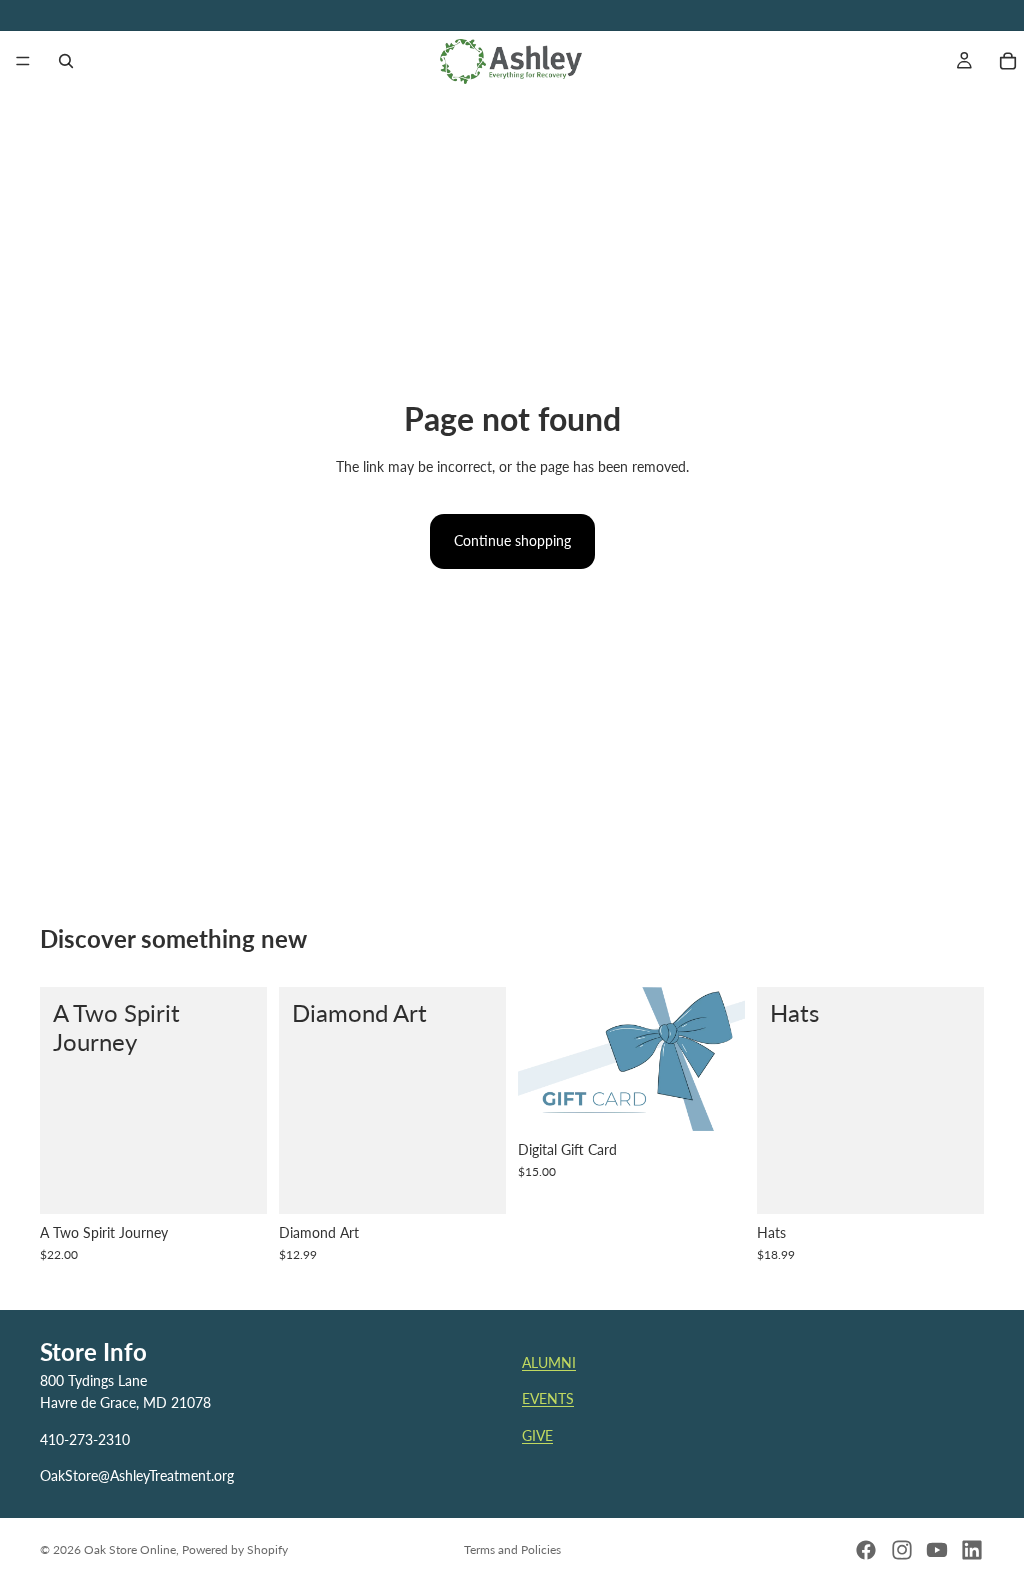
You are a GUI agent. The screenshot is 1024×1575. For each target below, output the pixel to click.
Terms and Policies (512, 1549)
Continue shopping (512, 540)
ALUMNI (549, 1362)
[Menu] (23, 61)
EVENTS (548, 1399)
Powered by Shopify (235, 1549)
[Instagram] (902, 1550)
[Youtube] (937, 1550)
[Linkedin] (972, 1550)
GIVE (537, 1435)
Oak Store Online (130, 1549)
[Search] (66, 61)
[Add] (236, 1183)
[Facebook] (866, 1550)
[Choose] (475, 1183)
